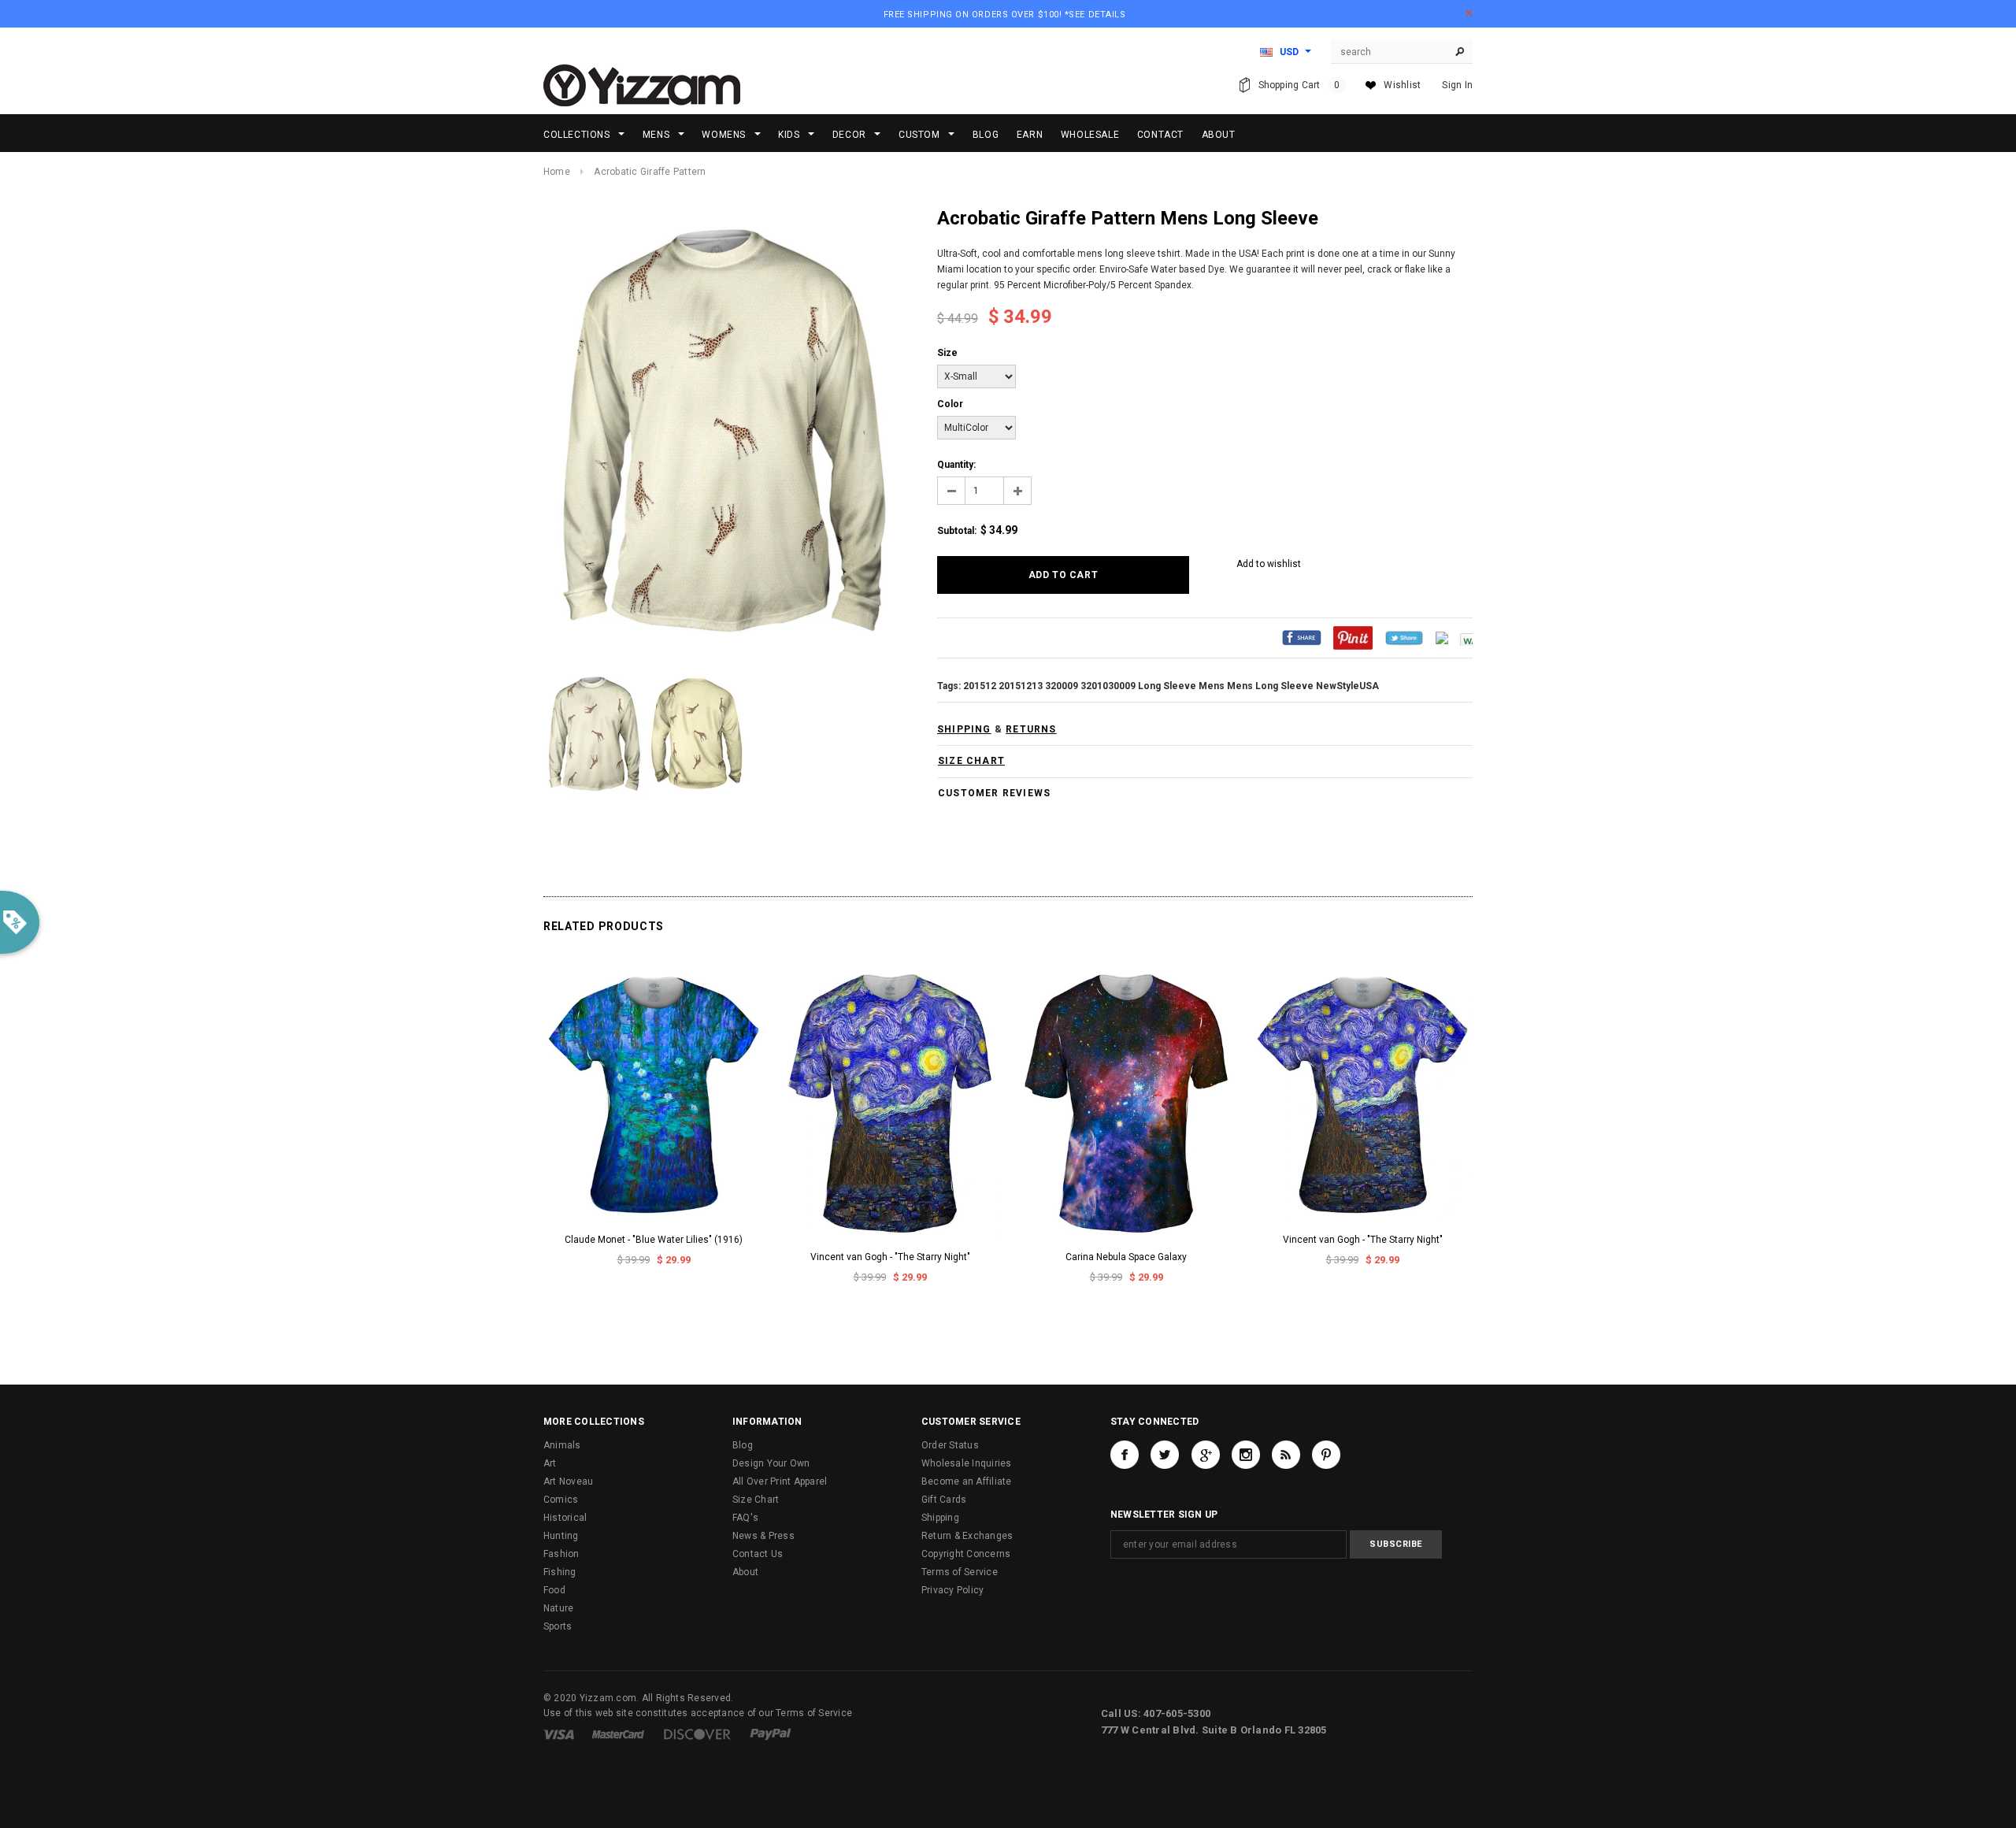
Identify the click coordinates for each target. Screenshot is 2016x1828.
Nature (558, 1608)
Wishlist (1402, 85)
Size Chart (756, 1500)
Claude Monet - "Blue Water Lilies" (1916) (654, 1240)
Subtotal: (957, 531)
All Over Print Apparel (780, 1481)
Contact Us (758, 1554)
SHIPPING (964, 729)
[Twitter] (1404, 637)
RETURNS (1031, 729)
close (1469, 13)
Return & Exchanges (967, 1536)
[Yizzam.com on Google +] (1206, 1455)
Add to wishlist (1269, 564)
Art (550, 1463)
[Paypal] (771, 1733)
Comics (561, 1500)
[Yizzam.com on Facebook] (1125, 1455)
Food (554, 1590)
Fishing (560, 1572)
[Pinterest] (1353, 637)
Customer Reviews (994, 793)
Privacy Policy (952, 1590)
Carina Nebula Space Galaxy (1126, 1257)
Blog (743, 1445)
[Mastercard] (618, 1733)
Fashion (561, 1554)
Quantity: (956, 465)
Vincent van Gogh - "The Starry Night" (890, 1257)
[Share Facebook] (1302, 637)
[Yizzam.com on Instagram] (1246, 1455)
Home (557, 172)
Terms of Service (960, 1572)
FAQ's (745, 1518)
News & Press (763, 1536)
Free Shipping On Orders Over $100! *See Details (1005, 15)
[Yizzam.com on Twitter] (1165, 1455)
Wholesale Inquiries (967, 1463)
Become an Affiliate (967, 1481)
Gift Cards (944, 1500)
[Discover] (697, 1733)
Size (947, 353)
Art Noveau (568, 1481)
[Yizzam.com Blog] (1286, 1455)
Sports (558, 1626)
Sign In (1457, 85)
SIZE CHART (971, 761)
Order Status (950, 1445)
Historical (565, 1518)
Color (950, 404)
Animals (562, 1445)
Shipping (940, 1518)
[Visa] (559, 1733)
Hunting (561, 1536)
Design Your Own (771, 1463)
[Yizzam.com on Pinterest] (1326, 1455)
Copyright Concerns (966, 1554)
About (745, 1572)
